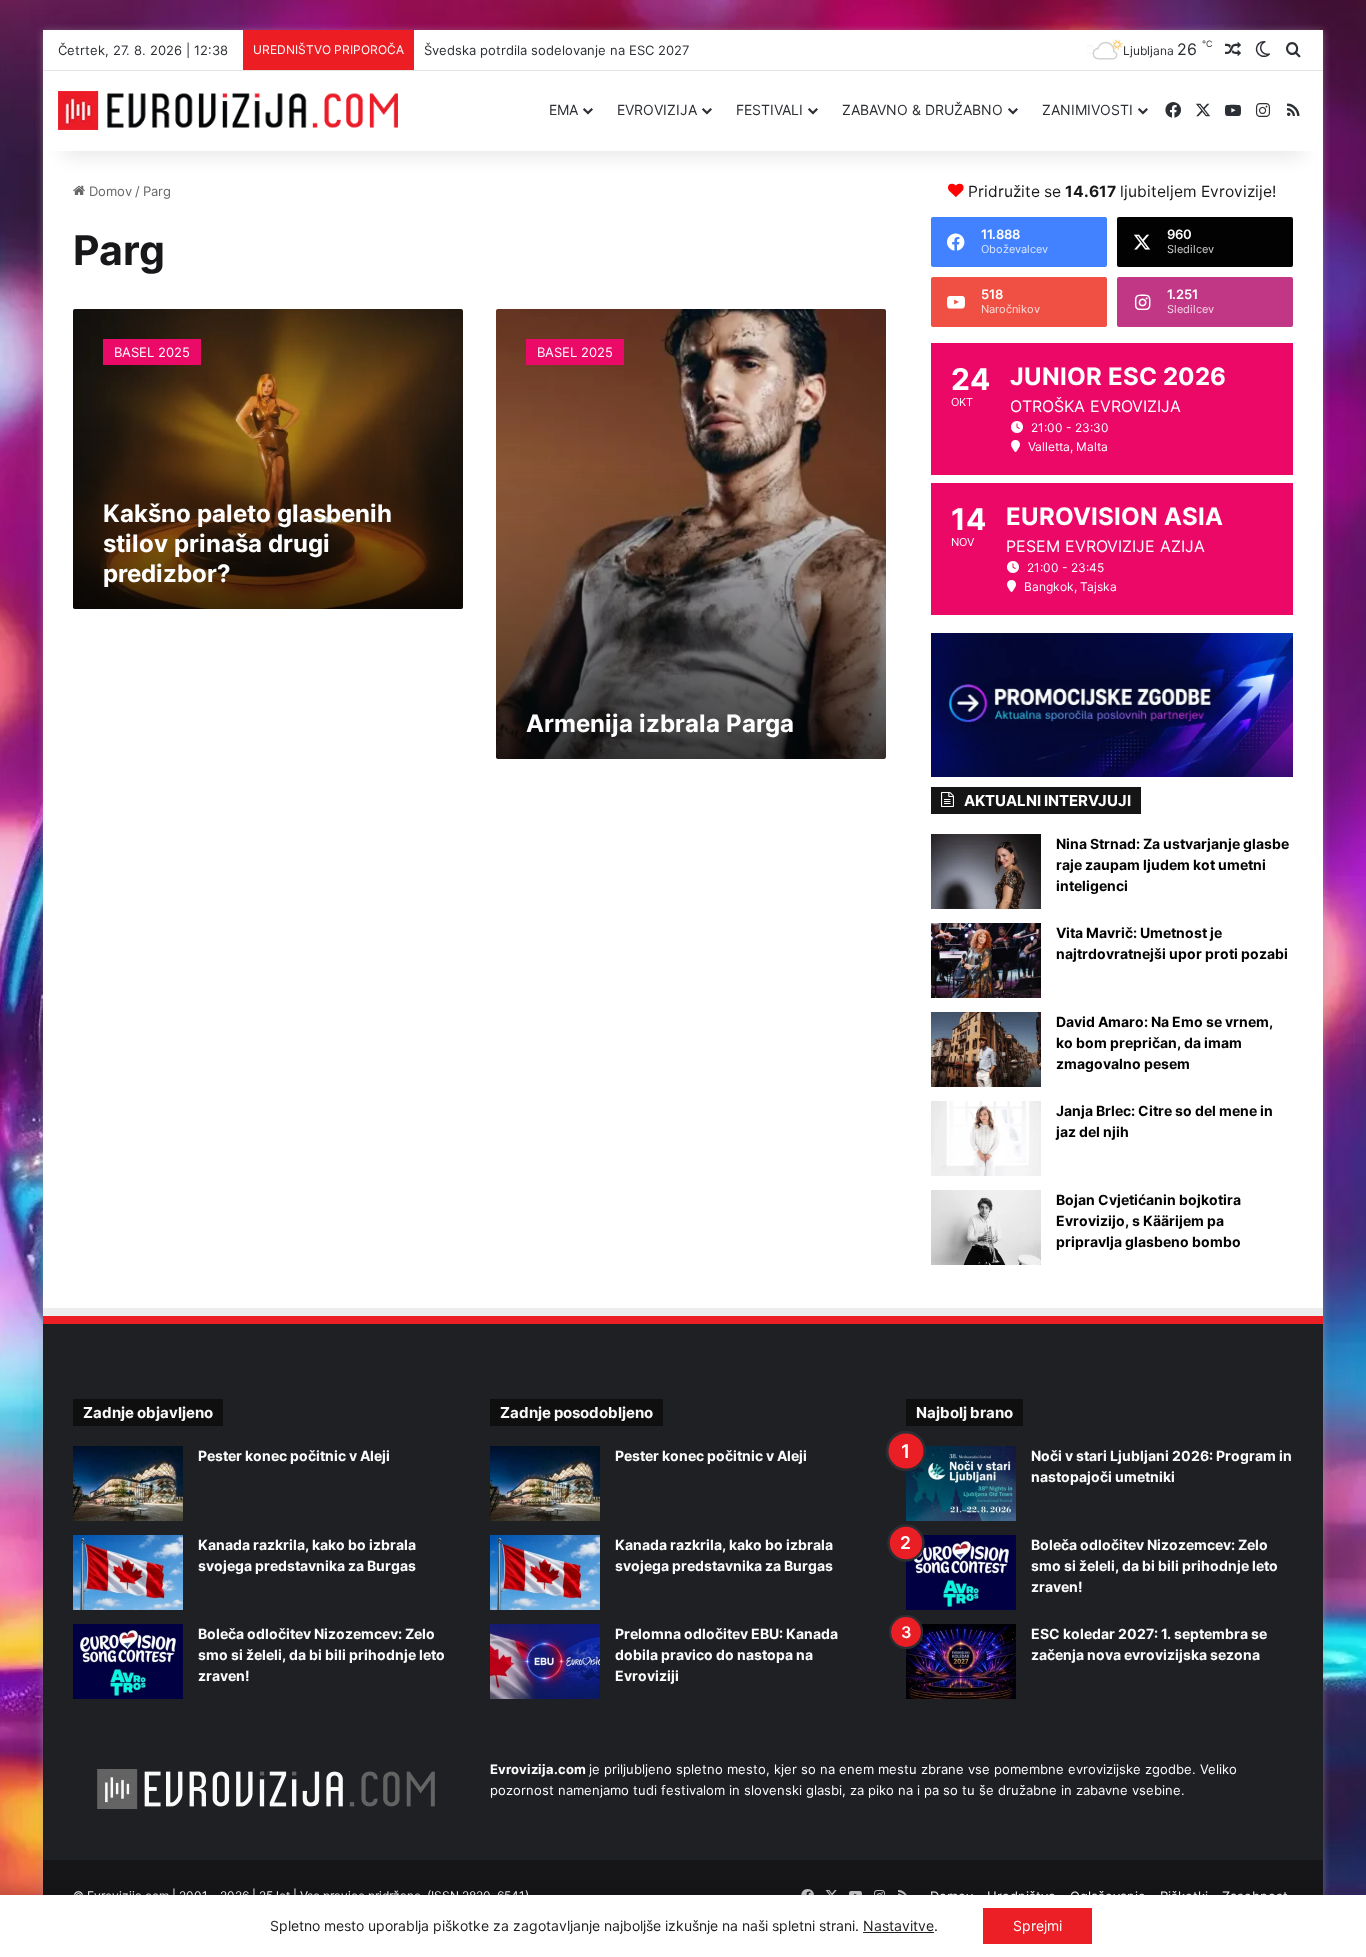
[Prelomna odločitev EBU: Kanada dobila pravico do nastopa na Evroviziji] (545, 1661)
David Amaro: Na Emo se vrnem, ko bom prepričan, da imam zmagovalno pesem (1164, 1042)
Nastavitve (898, 1925)
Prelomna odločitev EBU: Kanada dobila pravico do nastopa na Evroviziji (726, 1654)
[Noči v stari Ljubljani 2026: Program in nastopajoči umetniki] (961, 1483)
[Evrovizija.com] (228, 111)
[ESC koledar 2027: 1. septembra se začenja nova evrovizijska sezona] (961, 1661)
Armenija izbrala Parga (660, 723)
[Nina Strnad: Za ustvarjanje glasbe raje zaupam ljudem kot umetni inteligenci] (986, 871)
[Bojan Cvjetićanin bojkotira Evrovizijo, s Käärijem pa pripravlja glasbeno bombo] (986, 1227)
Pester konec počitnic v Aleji (294, 1455)
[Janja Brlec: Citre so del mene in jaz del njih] (986, 1138)
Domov (108, 191)
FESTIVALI (769, 109)
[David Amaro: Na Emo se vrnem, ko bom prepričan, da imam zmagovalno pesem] (986, 1049)
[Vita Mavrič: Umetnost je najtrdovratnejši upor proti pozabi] (986, 960)
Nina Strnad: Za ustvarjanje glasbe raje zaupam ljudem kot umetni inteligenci (1172, 864)
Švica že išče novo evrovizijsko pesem (539, 50)
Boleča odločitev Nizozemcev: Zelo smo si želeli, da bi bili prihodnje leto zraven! (321, 1654)
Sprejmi (1037, 1925)
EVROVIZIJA (657, 109)
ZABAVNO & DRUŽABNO (922, 109)
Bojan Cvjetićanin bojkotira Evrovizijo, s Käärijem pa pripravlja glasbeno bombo (1148, 1220)
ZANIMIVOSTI (1087, 109)
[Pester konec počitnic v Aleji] (128, 1483)
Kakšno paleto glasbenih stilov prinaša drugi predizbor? (247, 543)
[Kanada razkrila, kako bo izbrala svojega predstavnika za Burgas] (128, 1572)
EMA (563, 109)
